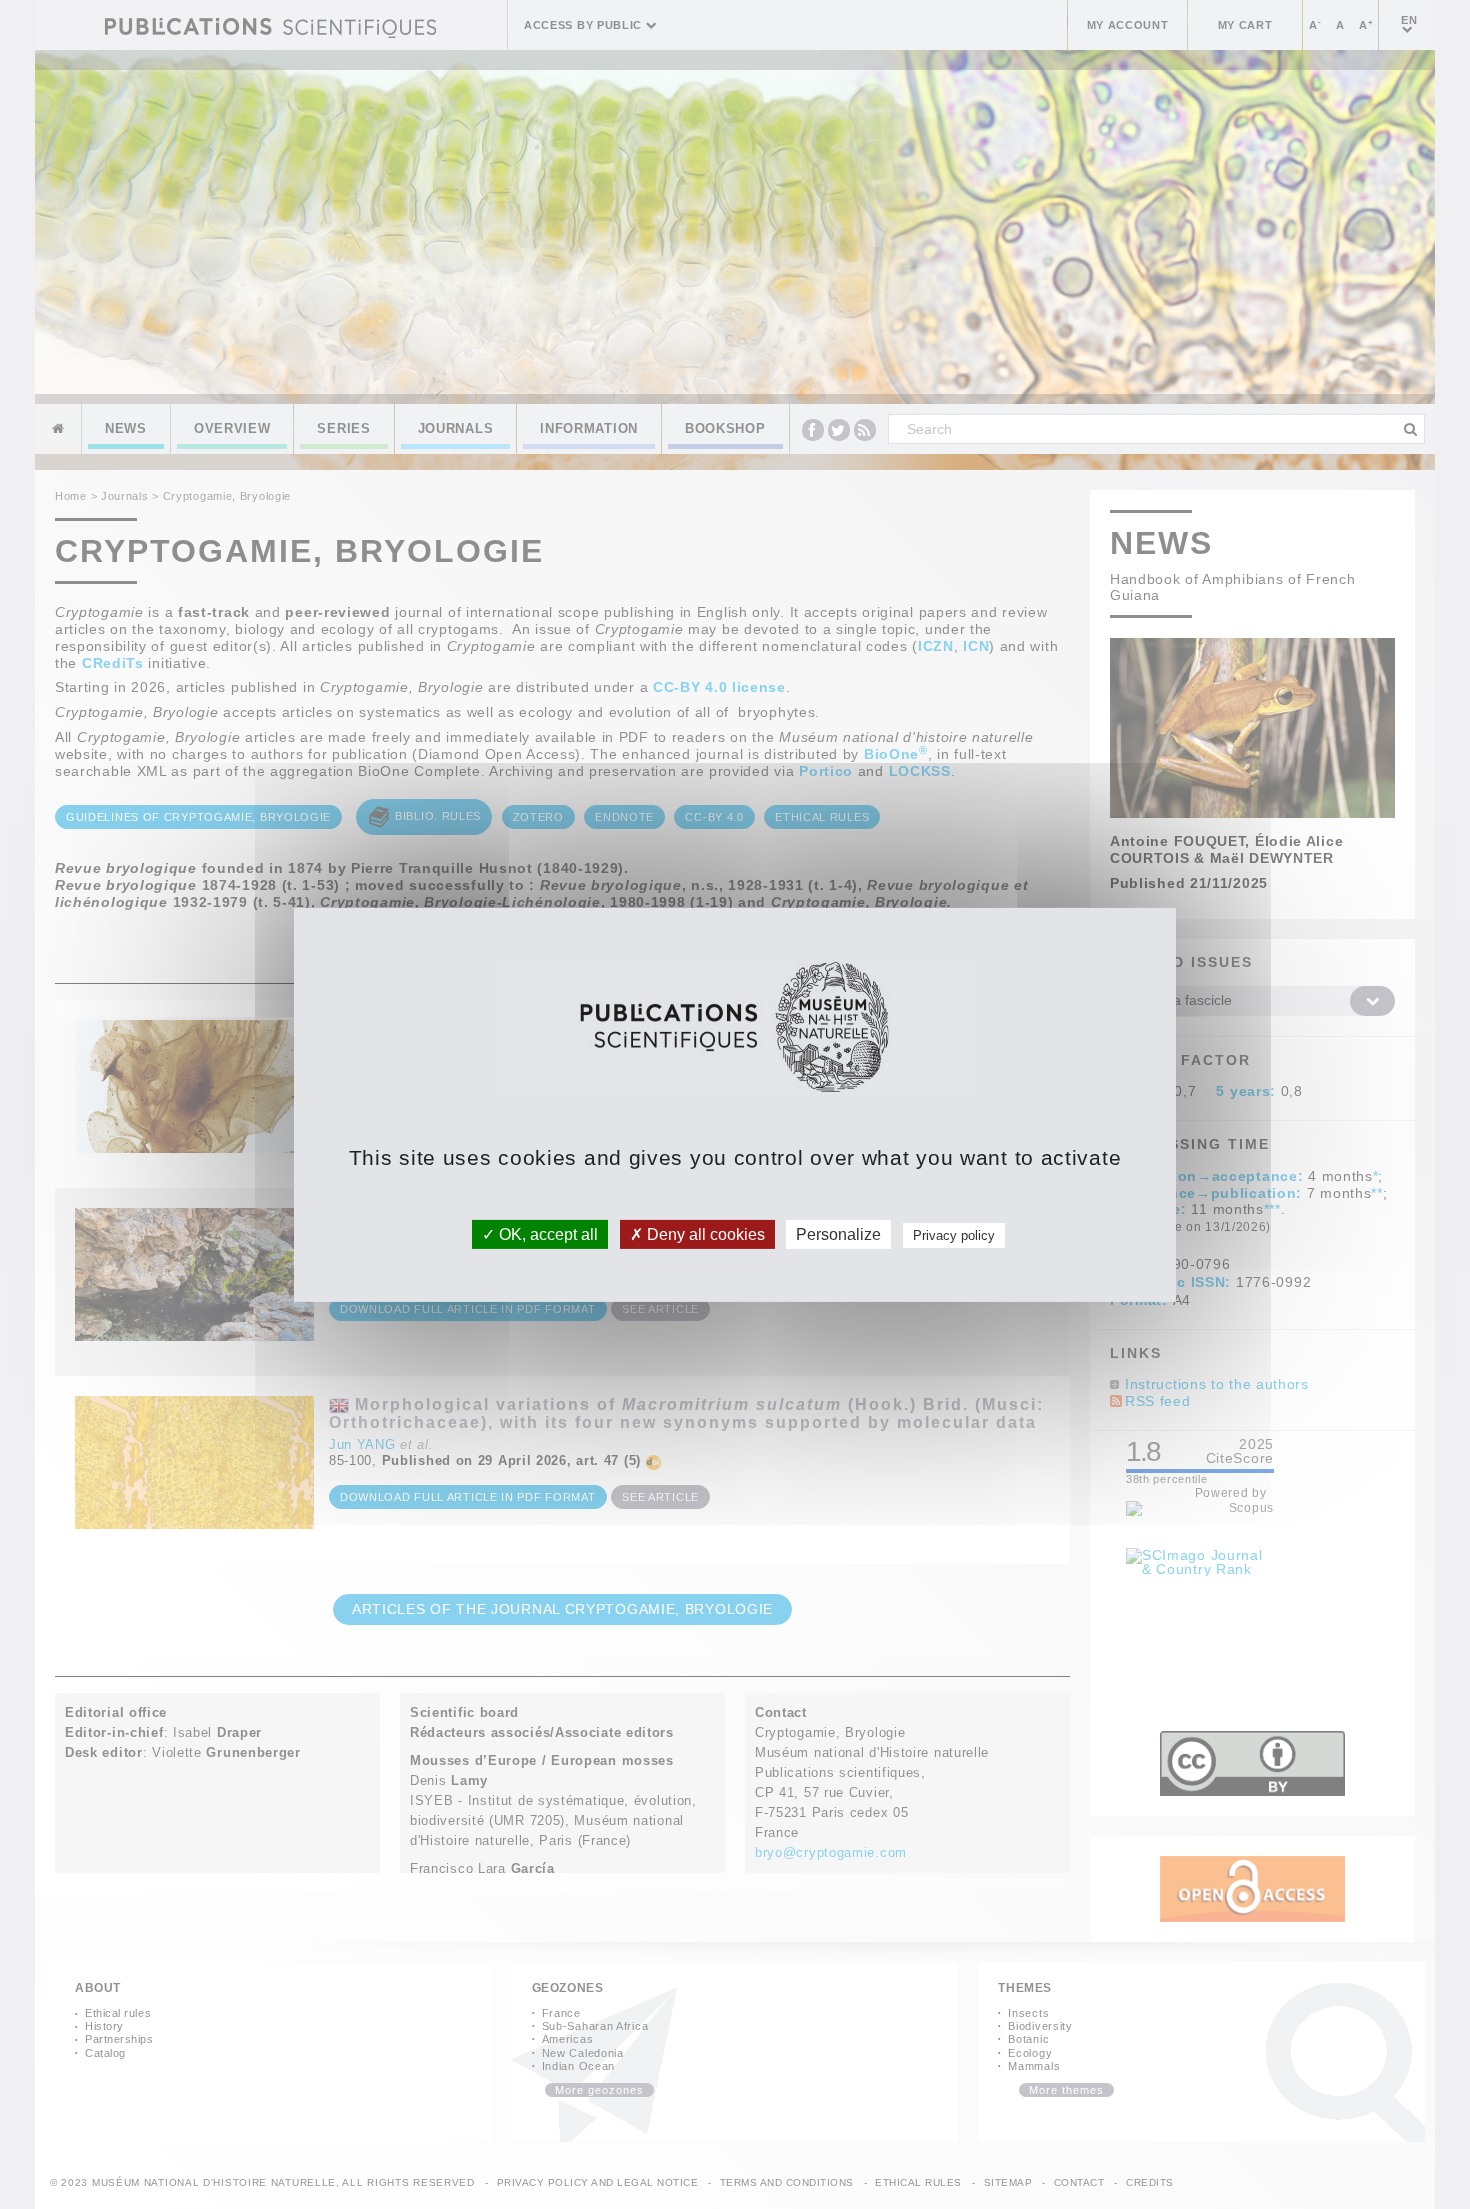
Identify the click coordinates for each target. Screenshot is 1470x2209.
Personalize (838, 1233)
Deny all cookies (704, 1233)
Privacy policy (954, 1234)
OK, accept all (546, 1233)
